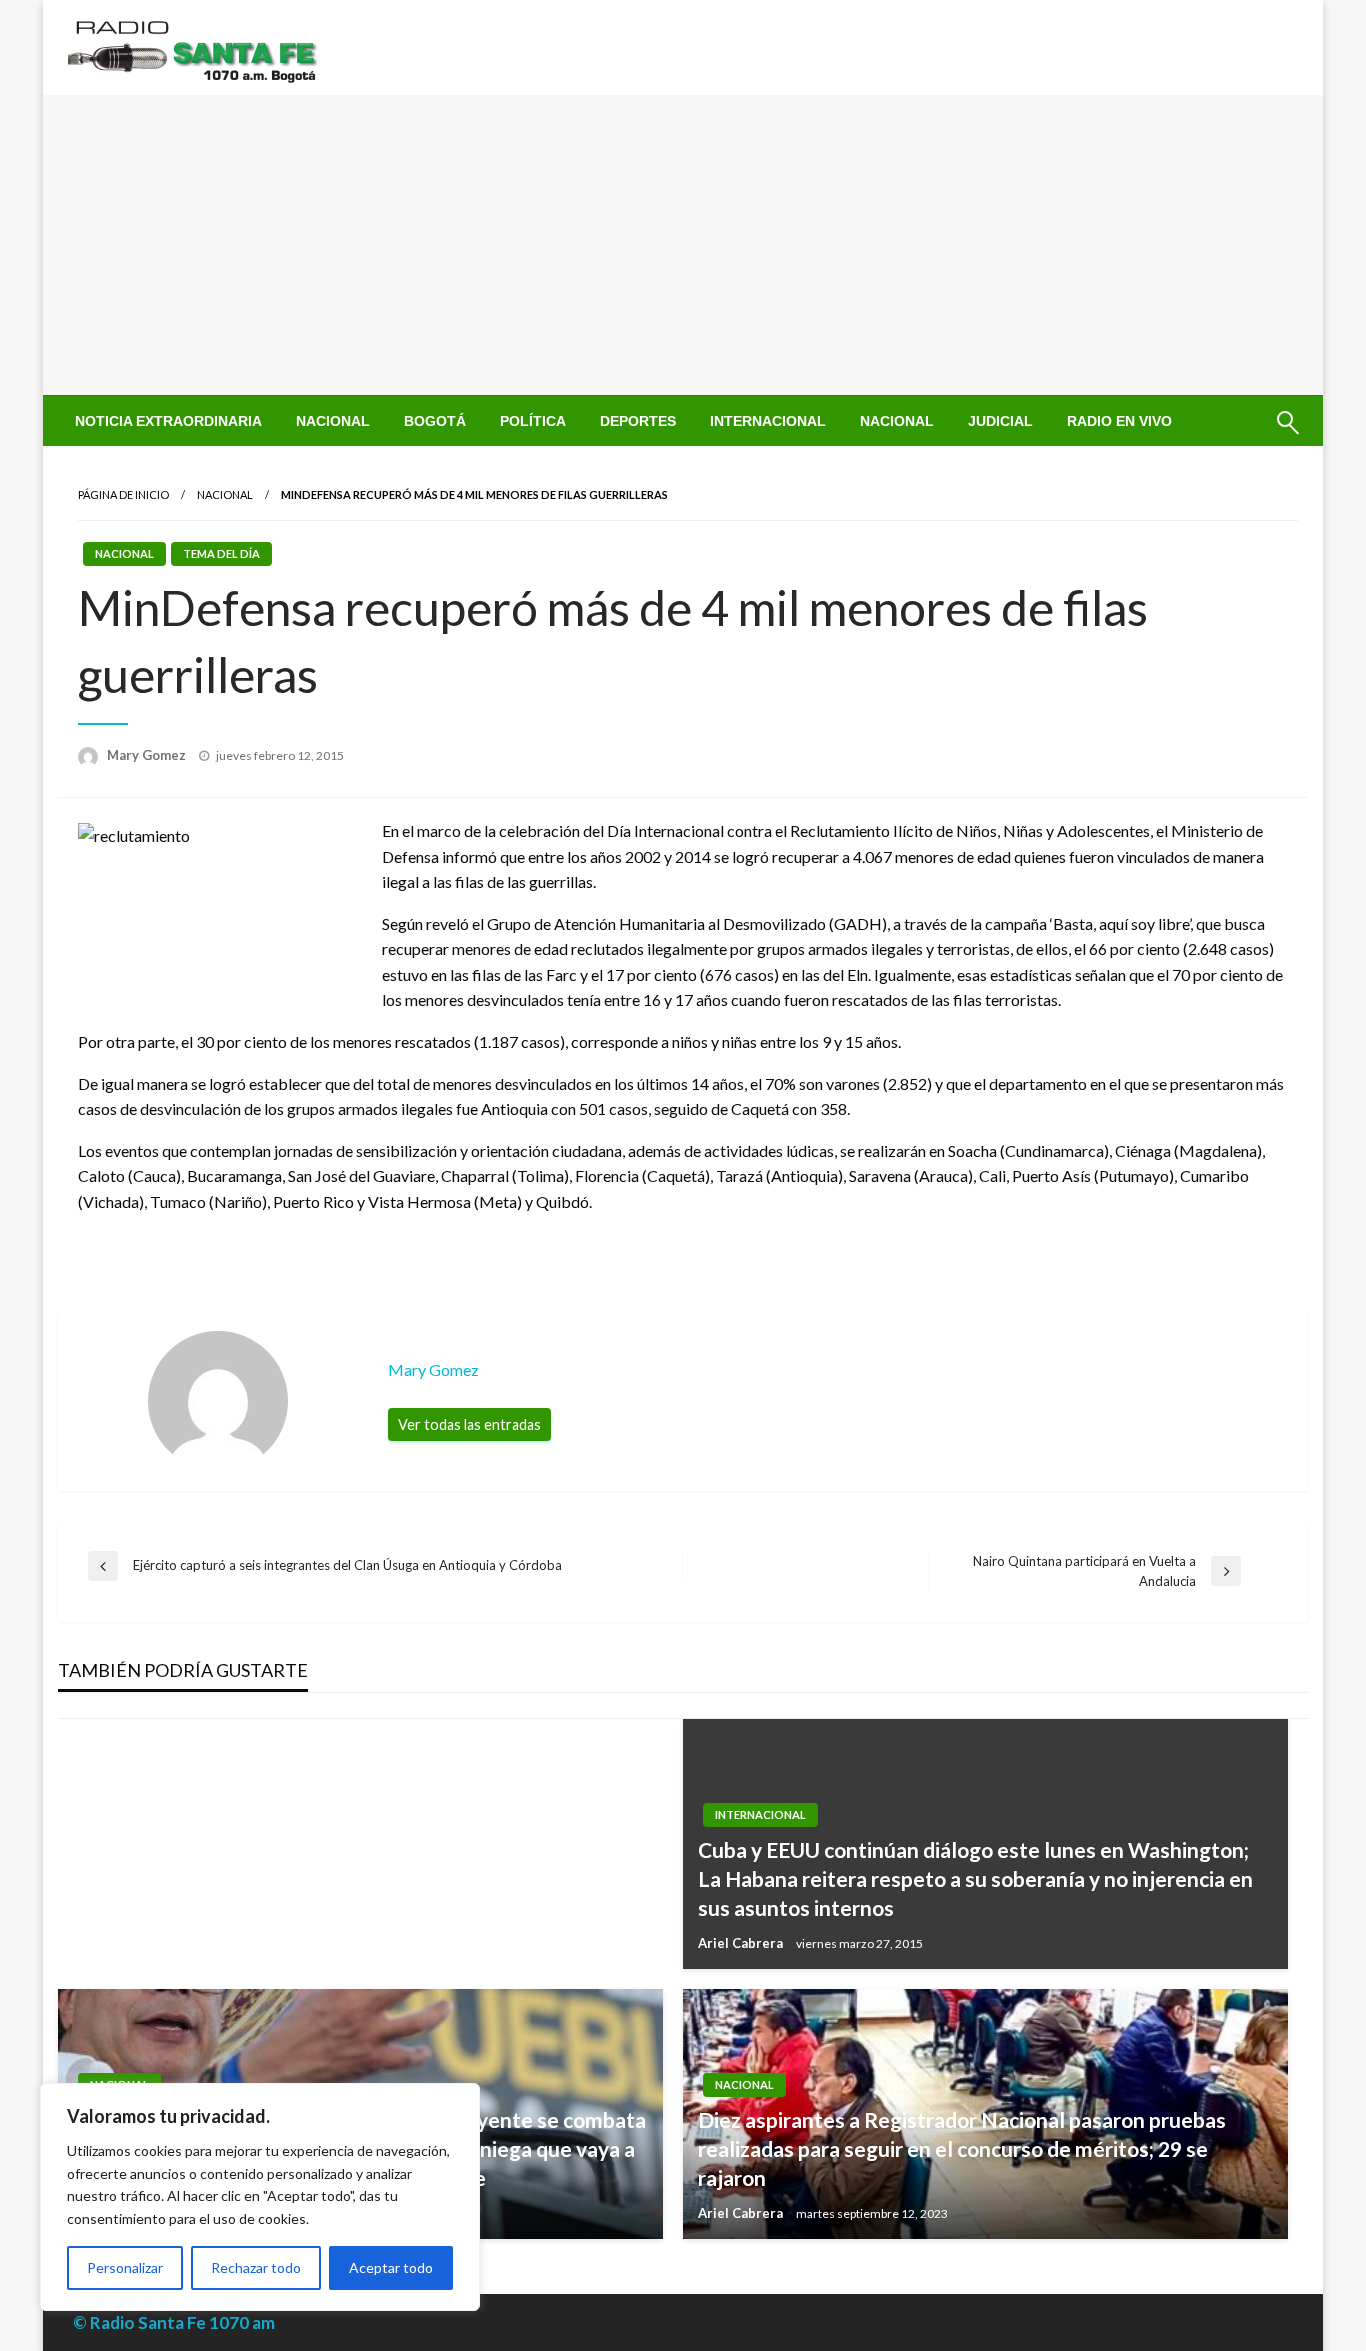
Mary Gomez (148, 755)
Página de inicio (123, 494)
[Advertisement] (683, 245)
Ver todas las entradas (469, 1424)
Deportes (638, 421)
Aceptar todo (391, 2267)
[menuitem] (168, 421)
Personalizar (125, 2267)
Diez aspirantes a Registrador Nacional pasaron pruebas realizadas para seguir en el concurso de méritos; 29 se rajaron (962, 2149)
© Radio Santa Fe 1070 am (174, 2322)
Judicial (1000, 421)
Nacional (333, 421)
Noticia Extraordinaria (168, 421)
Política (533, 421)
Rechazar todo (256, 2267)
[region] (260, 2197)
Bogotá (435, 421)
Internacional (768, 421)
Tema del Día (221, 553)
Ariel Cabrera (742, 1943)
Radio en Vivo (1119, 421)
